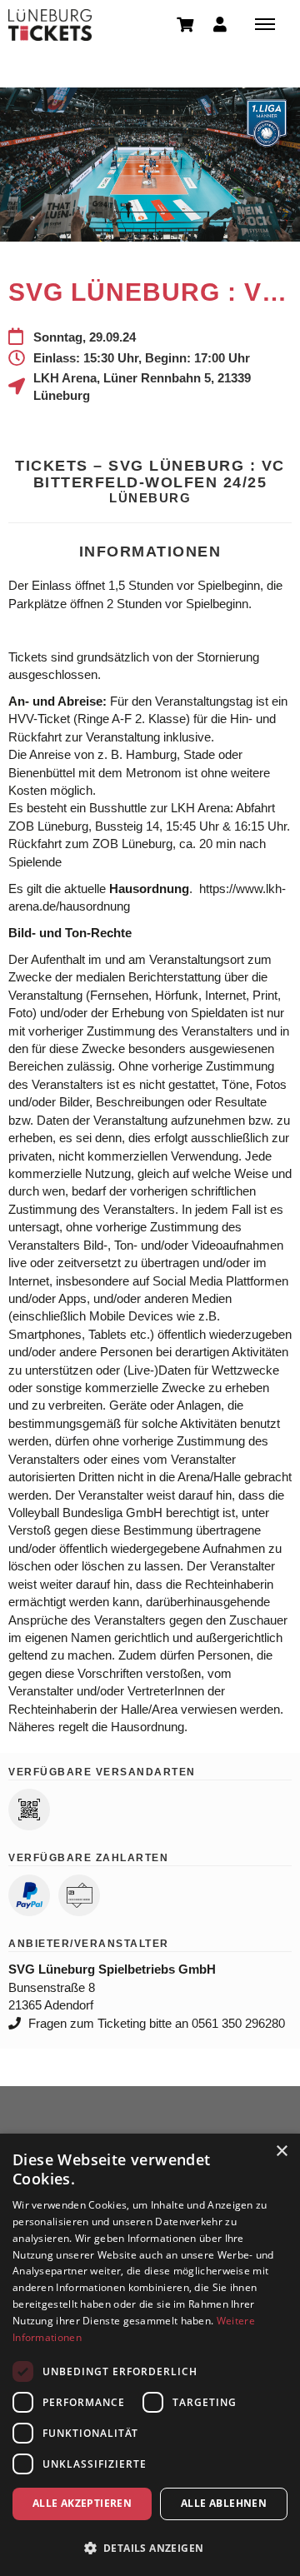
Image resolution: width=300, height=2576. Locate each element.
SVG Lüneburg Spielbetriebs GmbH (112, 1969)
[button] (150, 2547)
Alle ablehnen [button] (224, 2503)
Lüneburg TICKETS (50, 25)
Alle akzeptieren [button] (82, 2503)
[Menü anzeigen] (265, 23)
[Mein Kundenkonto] (220, 23)
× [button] (281, 2152)
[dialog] (150, 2355)
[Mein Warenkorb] (186, 23)
